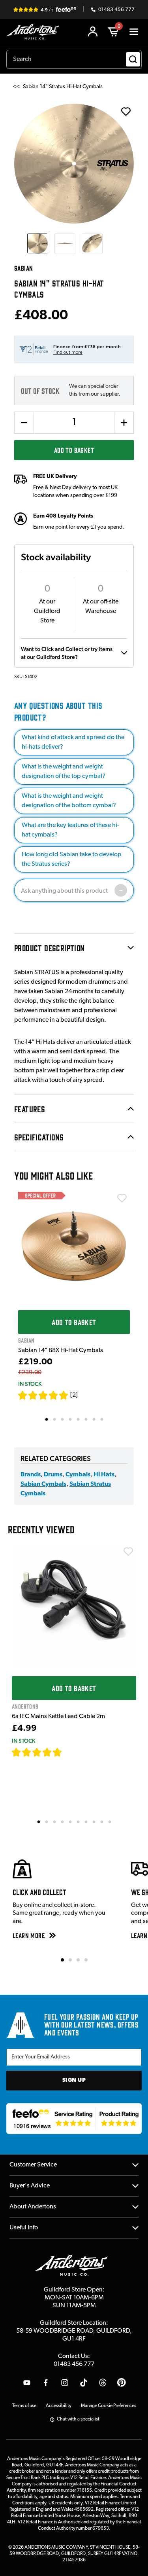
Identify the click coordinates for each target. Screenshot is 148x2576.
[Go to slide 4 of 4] (86, 1960)
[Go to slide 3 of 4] (78, 1960)
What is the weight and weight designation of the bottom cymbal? (69, 801)
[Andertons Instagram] (65, 2383)
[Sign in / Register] (93, 32)
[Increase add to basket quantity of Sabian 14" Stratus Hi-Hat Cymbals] (124, 423)
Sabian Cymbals (43, 1484)
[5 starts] (43, 1395)
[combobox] (74, 59)
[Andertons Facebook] (46, 2383)
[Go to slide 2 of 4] (70, 1960)
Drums (53, 1475)
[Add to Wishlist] (122, 1198)
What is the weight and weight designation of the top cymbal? (64, 772)
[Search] (133, 59)
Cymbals (78, 1475)
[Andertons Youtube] (27, 2383)
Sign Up (74, 2080)
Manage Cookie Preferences (109, 2406)
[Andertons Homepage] (35, 32)
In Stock (30, 1384)
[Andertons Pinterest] (122, 2383)
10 (110, 1821)
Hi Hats (104, 1475)
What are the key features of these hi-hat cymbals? (70, 830)
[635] (71, 1752)
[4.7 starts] (37, 1752)
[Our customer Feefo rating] (74, 2119)
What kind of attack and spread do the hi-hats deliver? (73, 742)
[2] (74, 1395)
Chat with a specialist (78, 2419)
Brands (31, 1475)
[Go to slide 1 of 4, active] (62, 1960)
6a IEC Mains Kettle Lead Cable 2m (58, 1717)
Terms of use (24, 2406)
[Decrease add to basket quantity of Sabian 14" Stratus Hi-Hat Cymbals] (24, 423)
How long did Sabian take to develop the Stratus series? (72, 859)
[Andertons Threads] (103, 2383)
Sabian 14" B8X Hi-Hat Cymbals (61, 1351)
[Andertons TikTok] (84, 2383)
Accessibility (59, 2406)
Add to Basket (74, 450)
